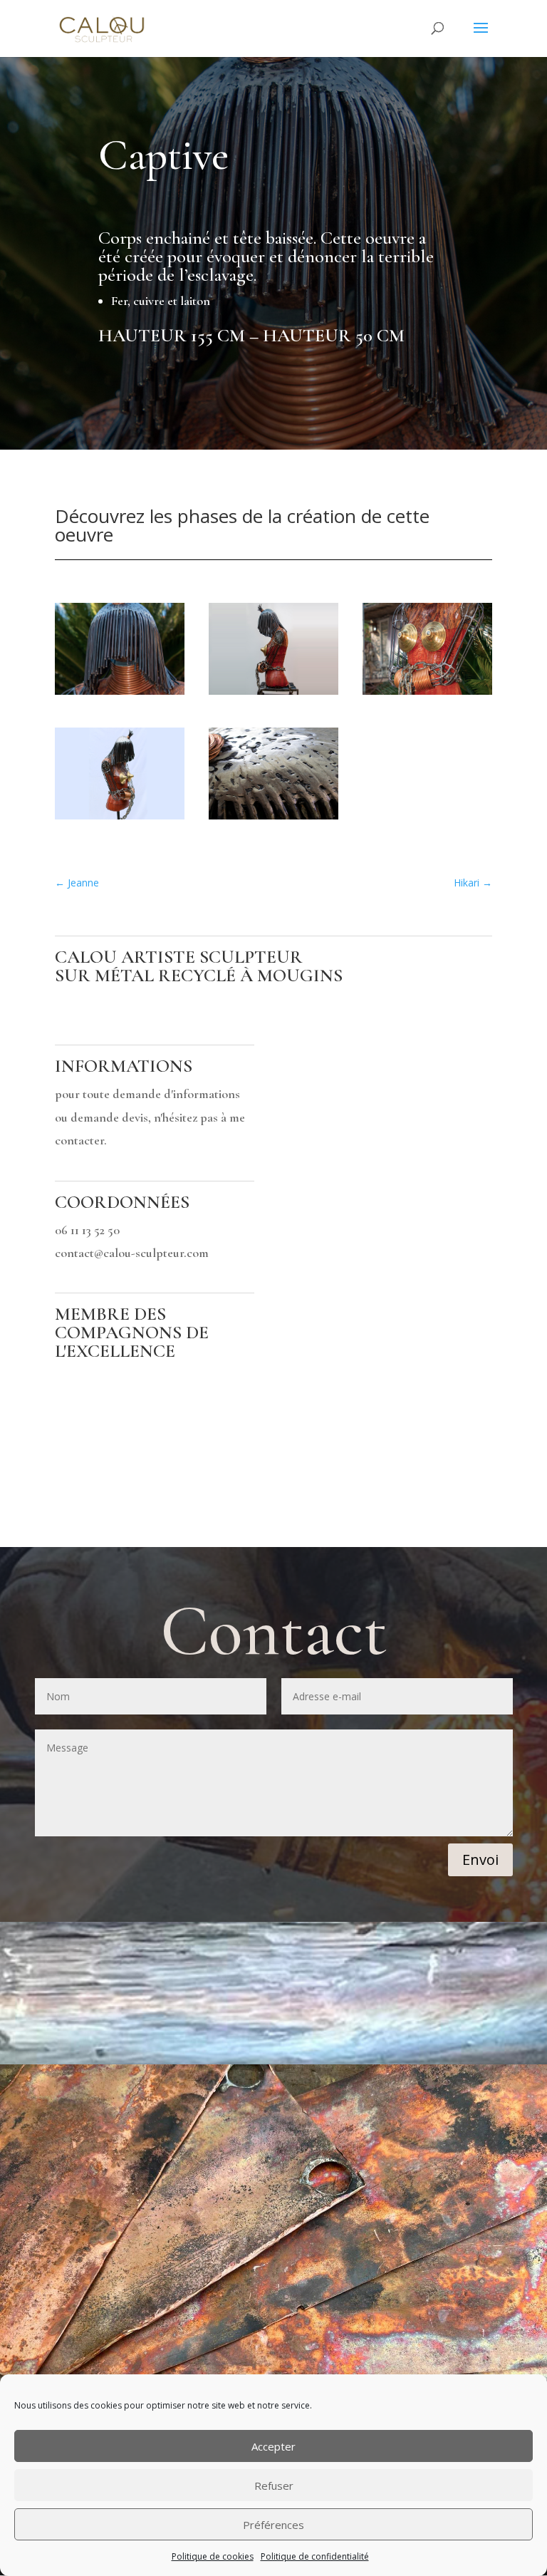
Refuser (274, 2486)
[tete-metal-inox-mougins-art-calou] (273, 819)
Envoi (480, 1859)
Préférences (273, 2525)
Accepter (273, 2446)
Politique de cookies (213, 2556)
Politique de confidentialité (315, 2556)
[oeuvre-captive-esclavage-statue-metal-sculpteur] (120, 694)
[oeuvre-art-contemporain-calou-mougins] (427, 694)
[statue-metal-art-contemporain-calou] (120, 819)
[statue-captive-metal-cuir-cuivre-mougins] (273, 694)
